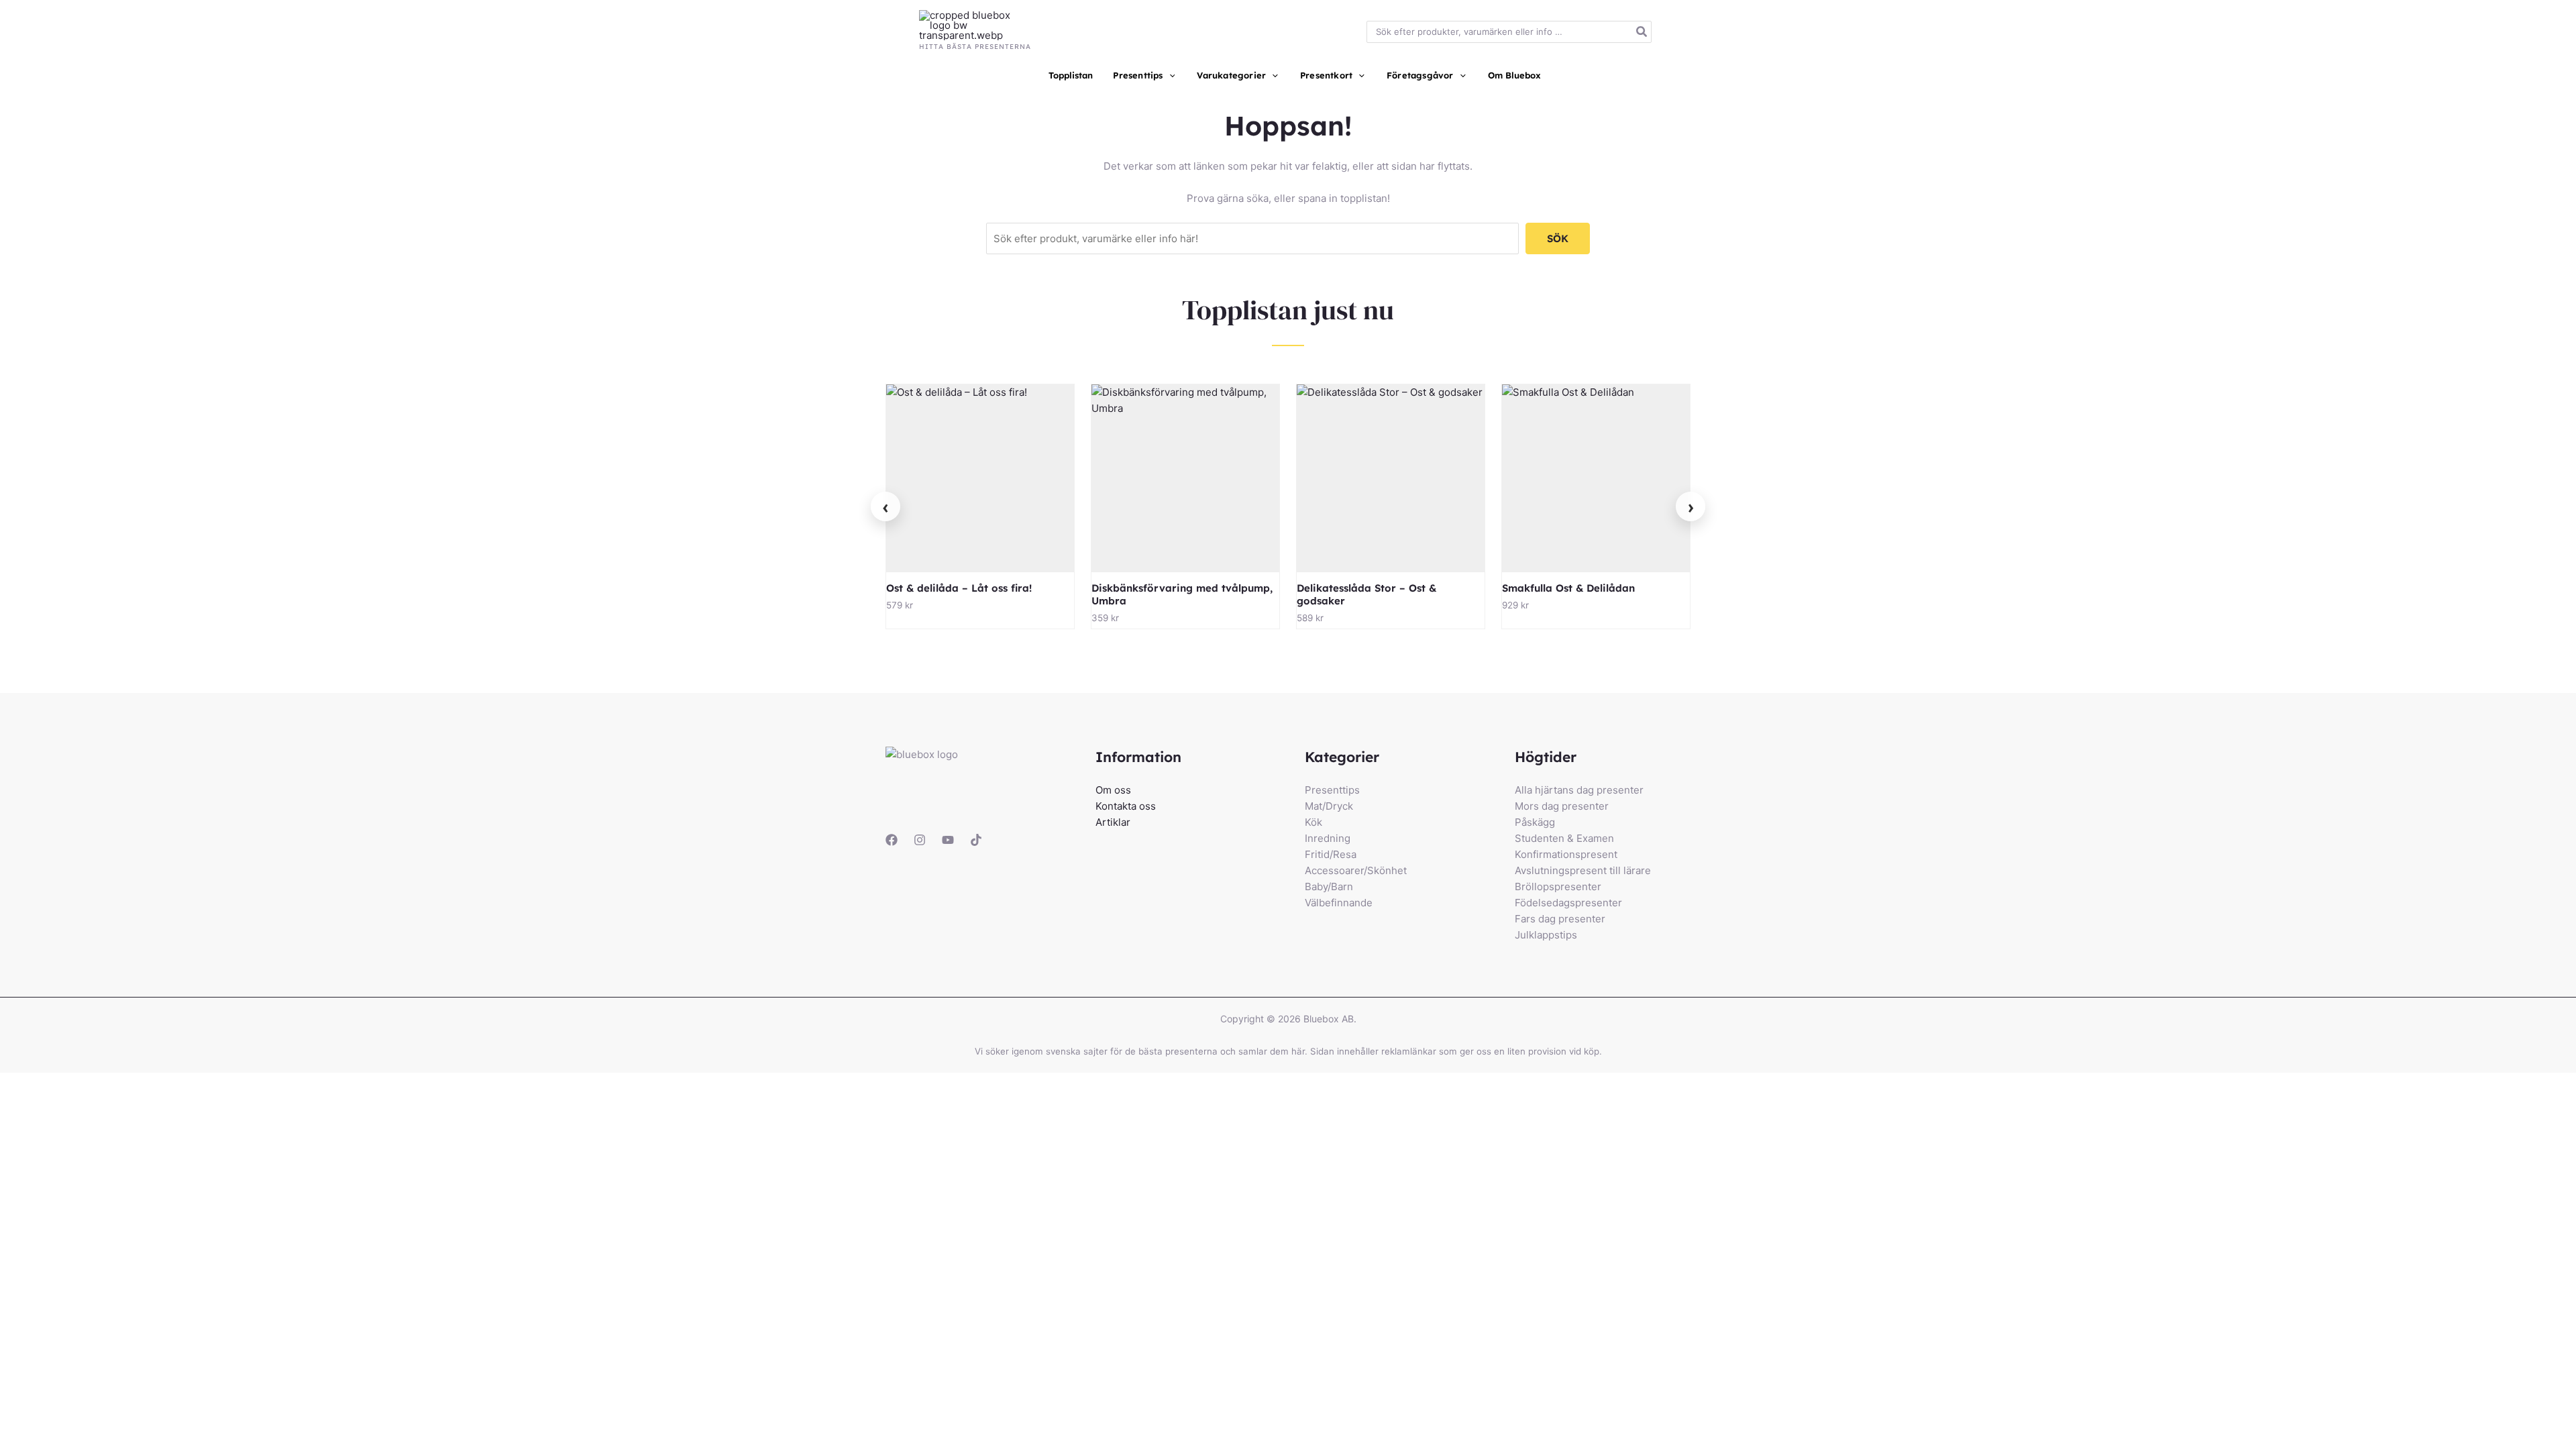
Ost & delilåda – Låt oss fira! (959, 588)
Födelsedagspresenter (1568, 903)
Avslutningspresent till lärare (1583, 870)
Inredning (1328, 838)
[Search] (1642, 32)
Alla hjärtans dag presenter (1579, 790)
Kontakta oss (1126, 806)
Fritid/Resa (1331, 854)
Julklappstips (1546, 935)
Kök (1313, 822)
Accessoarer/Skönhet (1356, 870)
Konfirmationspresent (1566, 854)
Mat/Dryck (1329, 806)
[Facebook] (892, 840)
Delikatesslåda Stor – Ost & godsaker (1366, 594)
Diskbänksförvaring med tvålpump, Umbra (1182, 594)
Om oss (1113, 790)
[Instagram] (920, 840)
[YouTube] (948, 840)
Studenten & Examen (1564, 838)
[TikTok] (976, 840)
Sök (1558, 238)
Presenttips (1332, 790)
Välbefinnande (1339, 903)
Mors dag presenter (1562, 806)
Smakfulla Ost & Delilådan (1568, 588)
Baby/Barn (1329, 887)
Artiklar (1113, 822)
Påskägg (1535, 822)
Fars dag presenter (1560, 919)
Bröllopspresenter (1558, 887)
